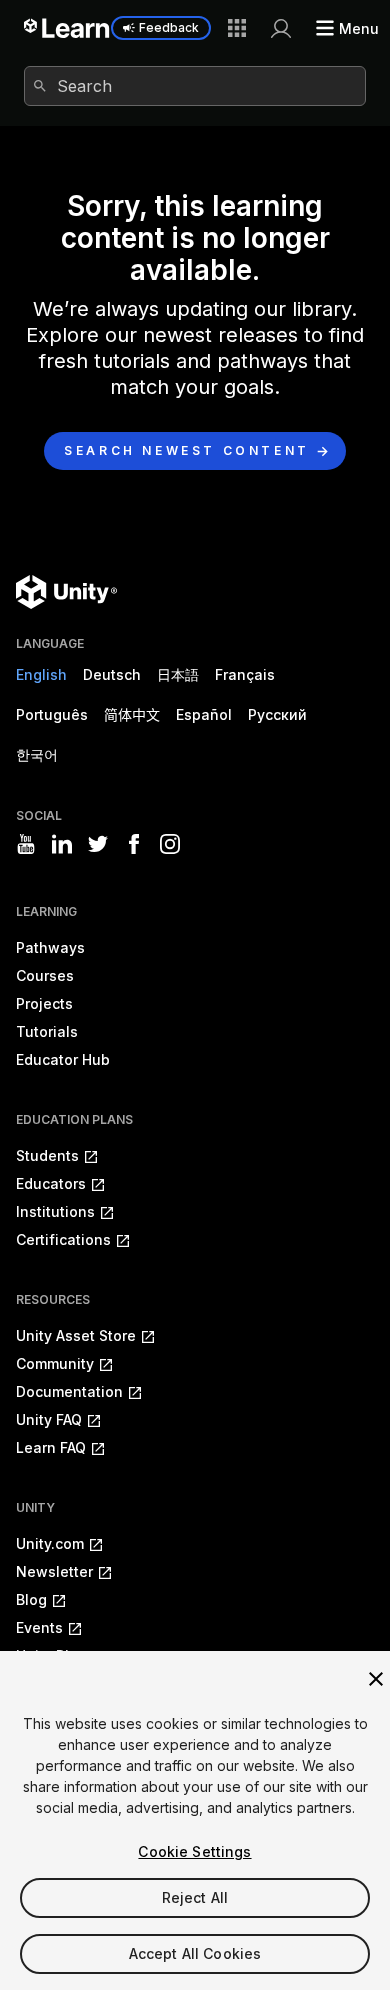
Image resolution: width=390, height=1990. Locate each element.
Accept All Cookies (195, 1953)
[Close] (376, 1679)
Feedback (169, 27)
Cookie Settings (194, 1851)
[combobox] (195, 86)
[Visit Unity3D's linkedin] (62, 844)
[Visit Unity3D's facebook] (134, 844)
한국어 (37, 754)
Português (52, 714)
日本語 (178, 674)
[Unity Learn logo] (67, 28)
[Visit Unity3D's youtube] (26, 844)
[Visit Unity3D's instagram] (170, 844)
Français (245, 674)
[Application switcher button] (237, 28)
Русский (277, 714)
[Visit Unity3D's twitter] (98, 844)
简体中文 (132, 714)
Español (204, 714)
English (41, 674)
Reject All (195, 1897)
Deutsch (112, 674)
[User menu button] (281, 28)
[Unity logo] (66, 592)
